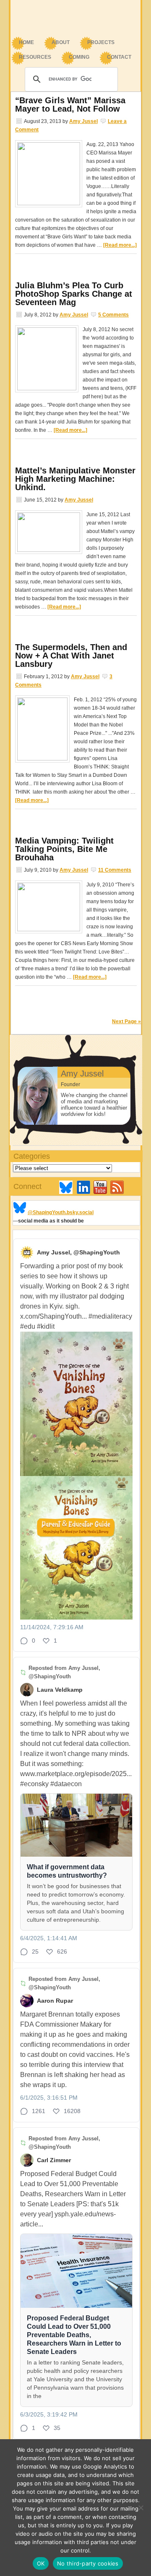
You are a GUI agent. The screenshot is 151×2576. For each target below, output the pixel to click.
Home (26, 42)
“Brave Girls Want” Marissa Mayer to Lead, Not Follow (70, 105)
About (56, 43)
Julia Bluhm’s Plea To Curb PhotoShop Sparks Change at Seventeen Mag (74, 294)
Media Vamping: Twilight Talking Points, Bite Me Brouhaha (64, 849)
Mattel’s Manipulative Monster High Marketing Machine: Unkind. (75, 479)
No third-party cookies (88, 2563)
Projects (101, 42)
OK (41, 2563)
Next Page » (126, 1022)
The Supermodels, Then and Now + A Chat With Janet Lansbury (71, 656)
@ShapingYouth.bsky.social (61, 1212)
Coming (79, 57)
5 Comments (113, 315)
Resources (31, 58)
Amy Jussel (83, 121)
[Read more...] (120, 245)
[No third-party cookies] (141, 2508)
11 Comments (115, 870)
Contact (119, 57)
